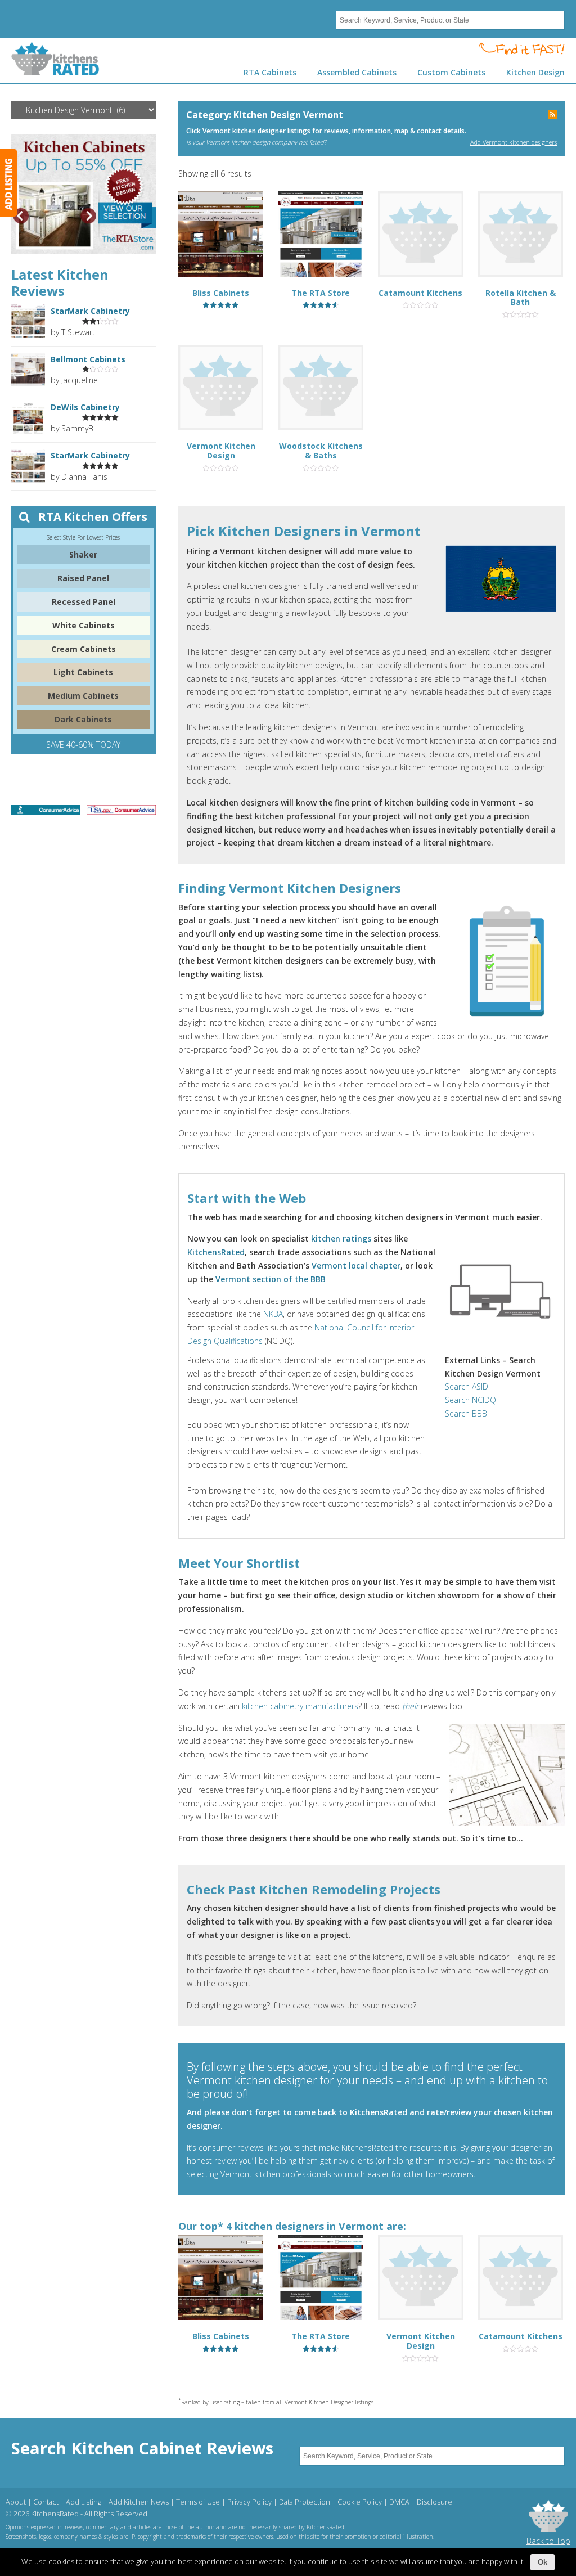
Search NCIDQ (471, 1400)
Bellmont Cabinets (88, 359)
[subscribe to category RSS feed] (552, 115)
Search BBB (466, 1413)
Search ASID (467, 1386)
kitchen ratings (341, 1238)
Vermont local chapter (356, 1265)
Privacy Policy (249, 2502)
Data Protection (305, 2502)
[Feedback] (8, 183)
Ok (543, 2562)
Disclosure (435, 2502)
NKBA (273, 1314)
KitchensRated (216, 1252)
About (16, 2502)
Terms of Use (198, 2502)
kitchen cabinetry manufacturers (300, 1706)
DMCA (399, 2502)
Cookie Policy (360, 2502)
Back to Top (548, 2541)
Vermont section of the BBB (271, 1279)
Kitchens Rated (55, 59)
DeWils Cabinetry (85, 407)
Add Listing (84, 2502)
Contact (46, 2502)
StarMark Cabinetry (90, 311)
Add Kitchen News (139, 2502)
